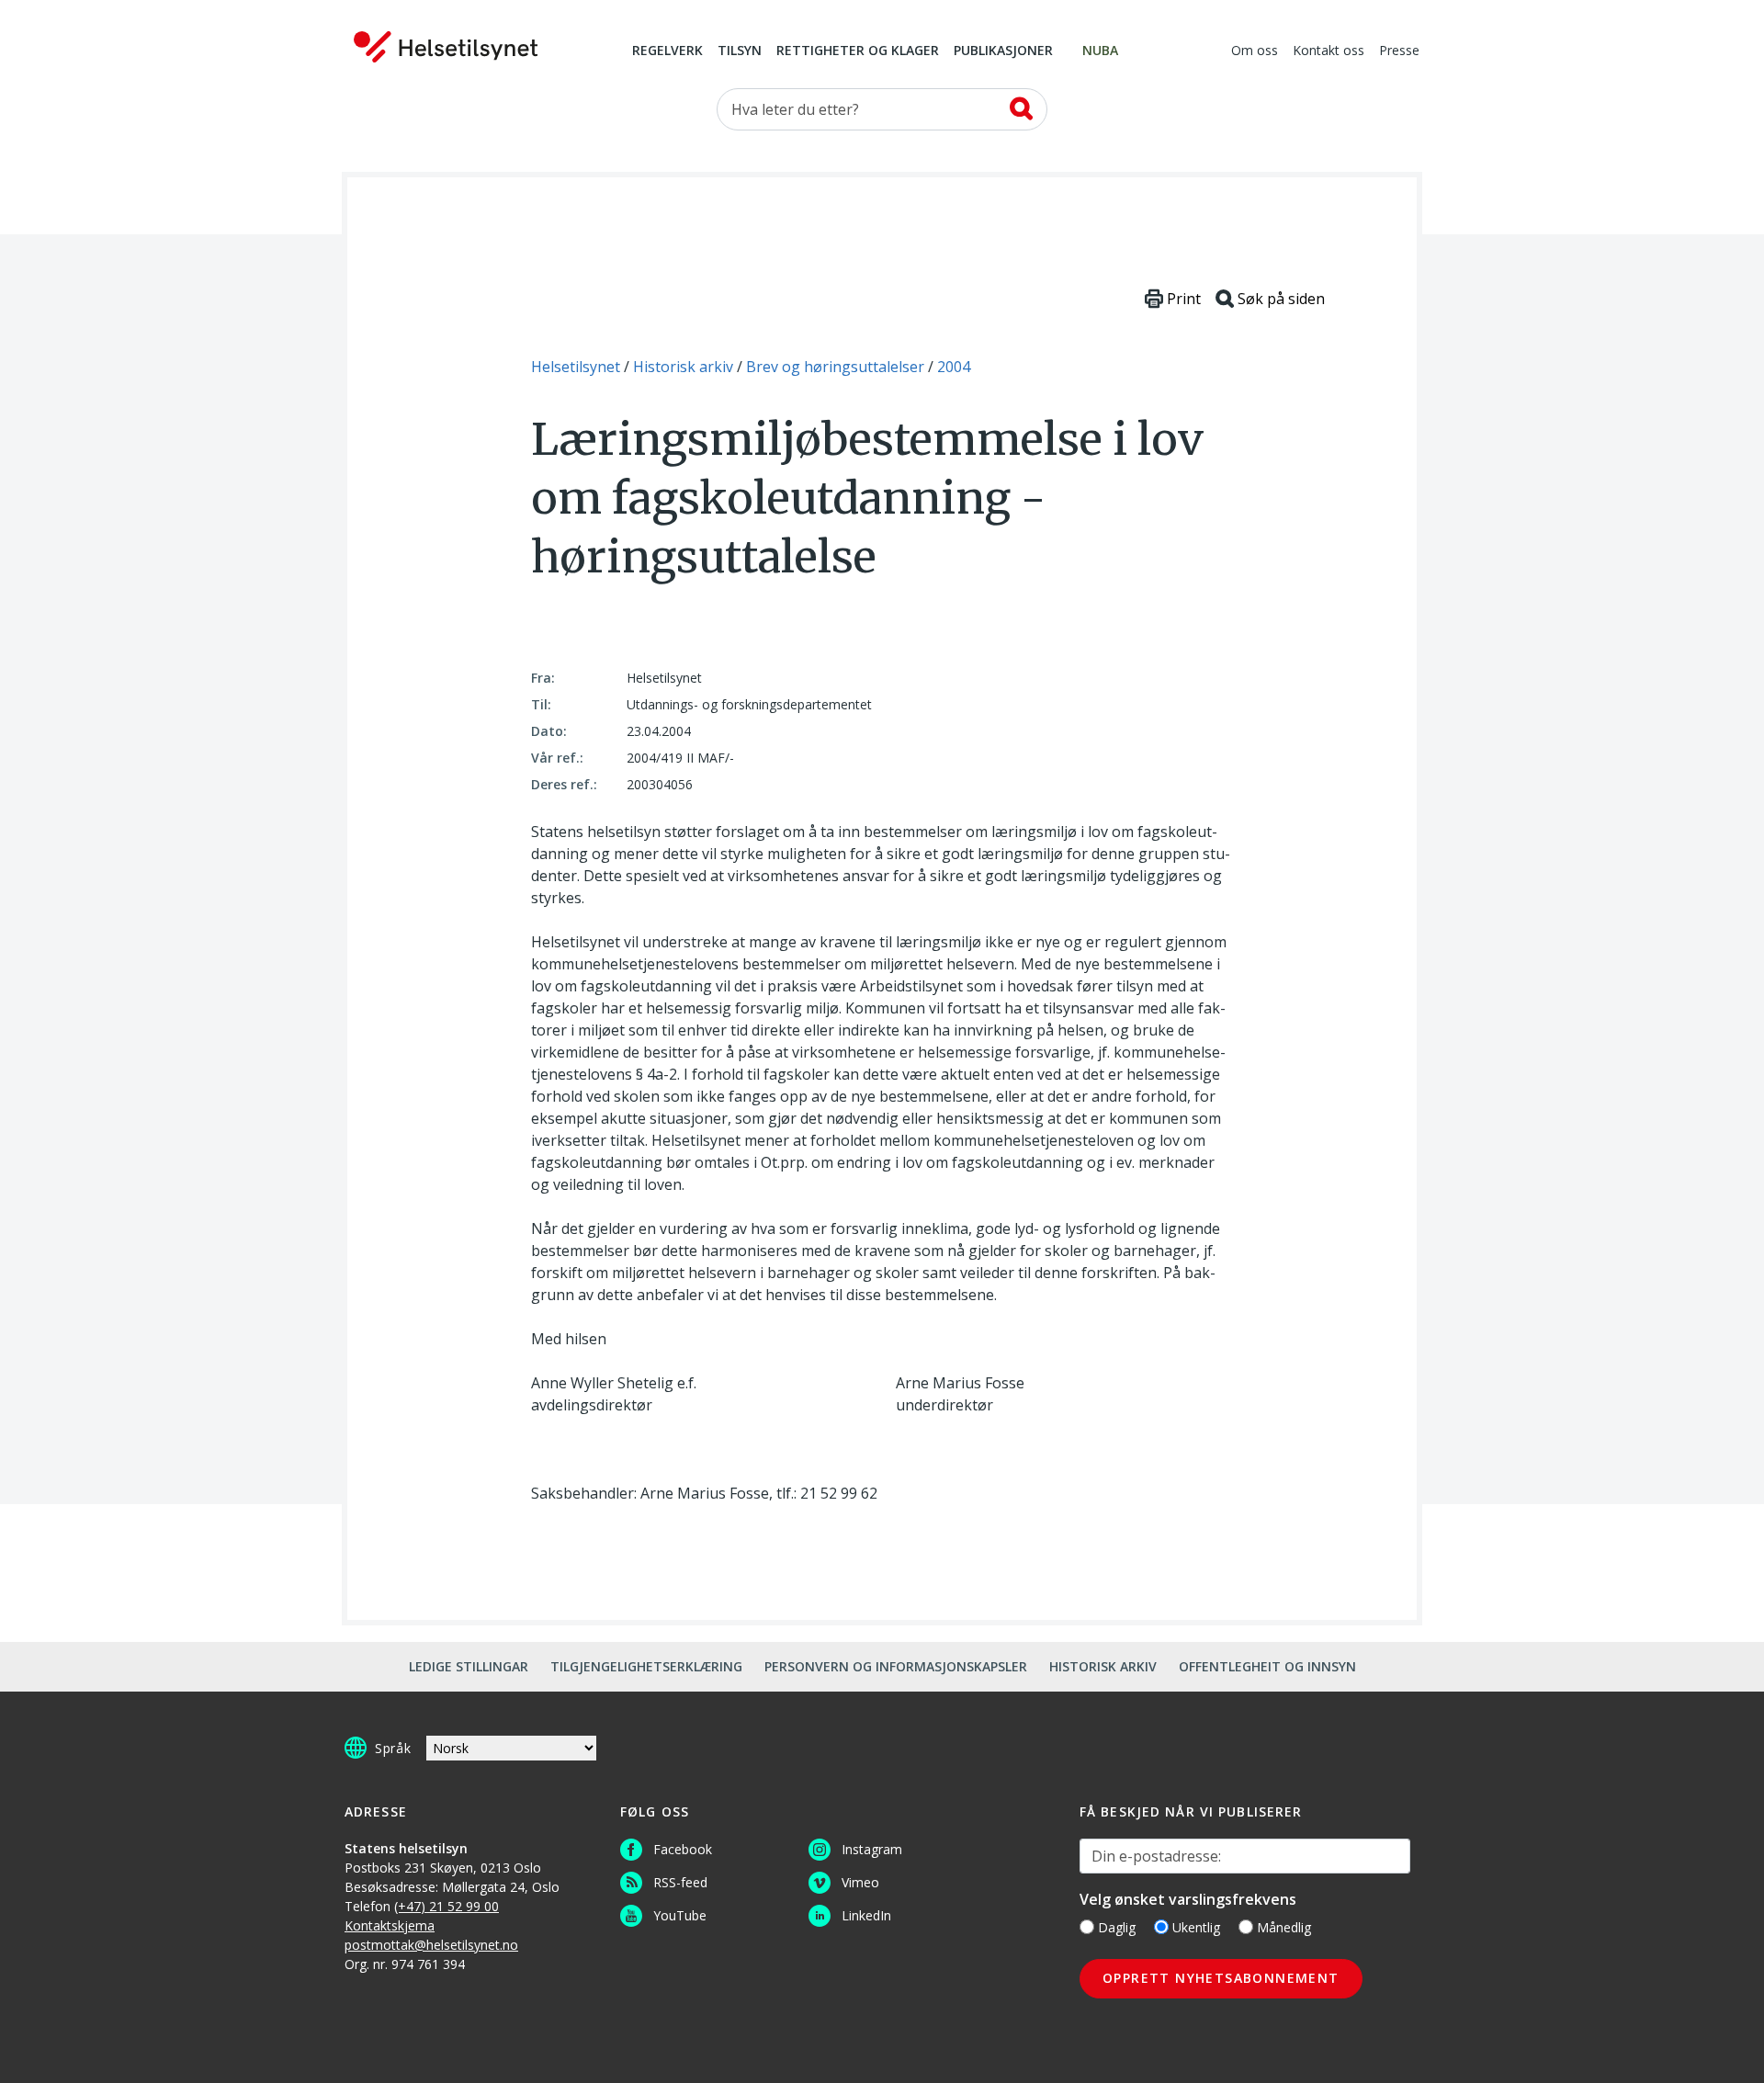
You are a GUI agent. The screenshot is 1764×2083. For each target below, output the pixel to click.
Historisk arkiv (1103, 1666)
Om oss (1255, 51)
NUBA (1100, 51)
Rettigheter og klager (858, 51)
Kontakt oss (1329, 51)
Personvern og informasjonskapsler (896, 1666)
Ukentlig (1196, 1927)
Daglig (1117, 1927)
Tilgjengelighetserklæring (646, 1666)
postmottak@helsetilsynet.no (431, 1945)
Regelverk (667, 51)
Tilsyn (740, 51)
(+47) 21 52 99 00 (447, 1906)
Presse (1399, 51)
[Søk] (1021, 108)
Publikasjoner (1003, 51)
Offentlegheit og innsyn (1267, 1666)
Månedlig (1284, 1927)
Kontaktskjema (390, 1925)
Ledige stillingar (469, 1666)
